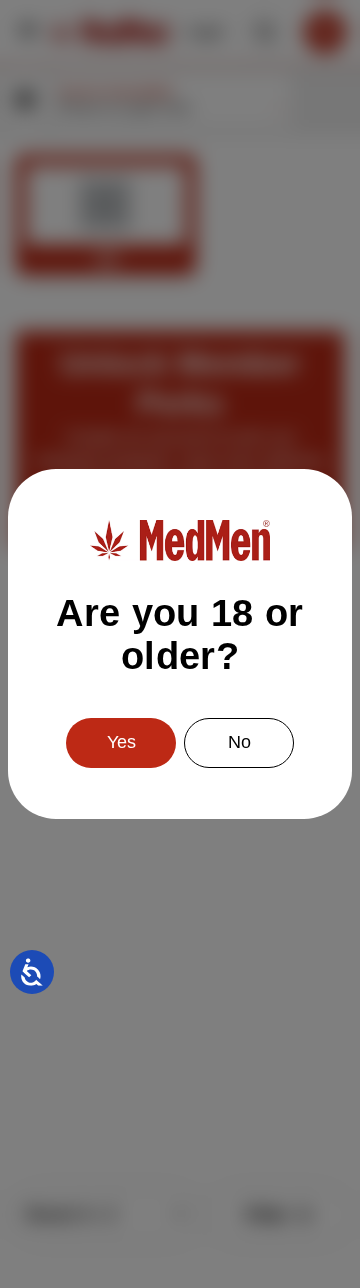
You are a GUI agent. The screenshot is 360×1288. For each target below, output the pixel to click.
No (239, 742)
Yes (121, 742)
